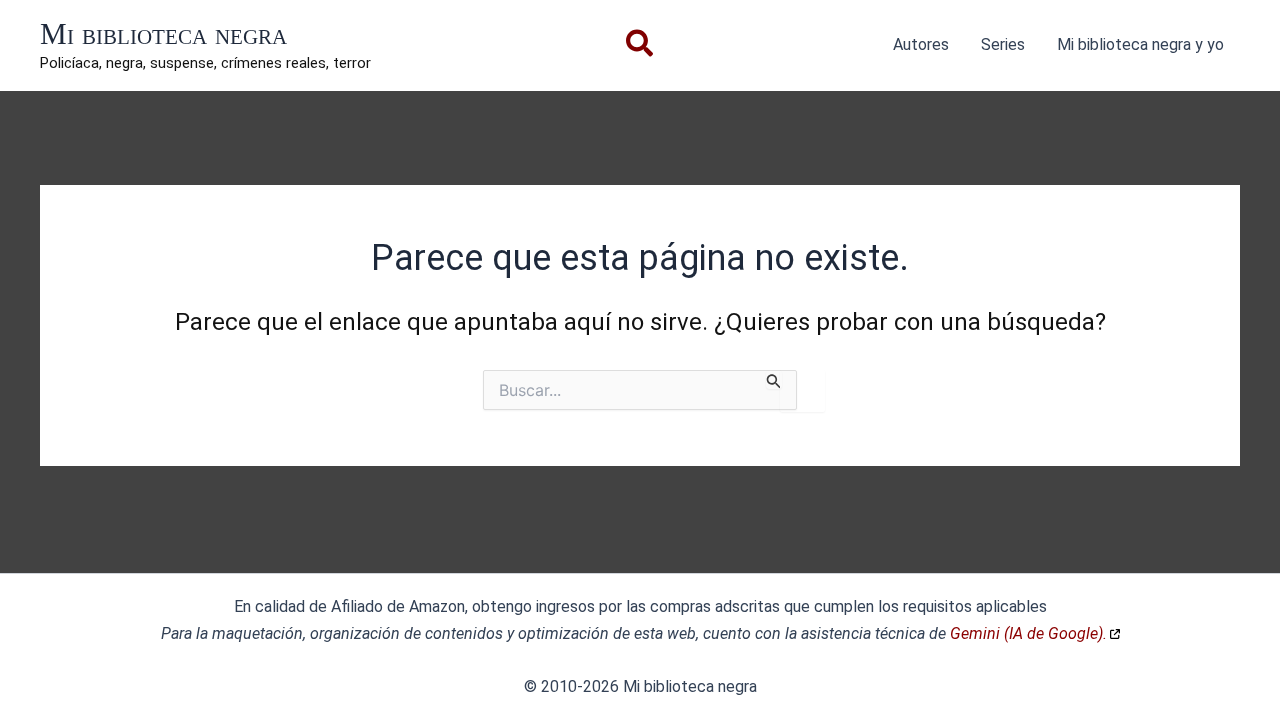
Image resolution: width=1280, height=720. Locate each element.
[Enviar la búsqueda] (774, 379)
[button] (640, 47)
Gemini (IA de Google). (1028, 633)
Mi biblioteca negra (163, 33)
